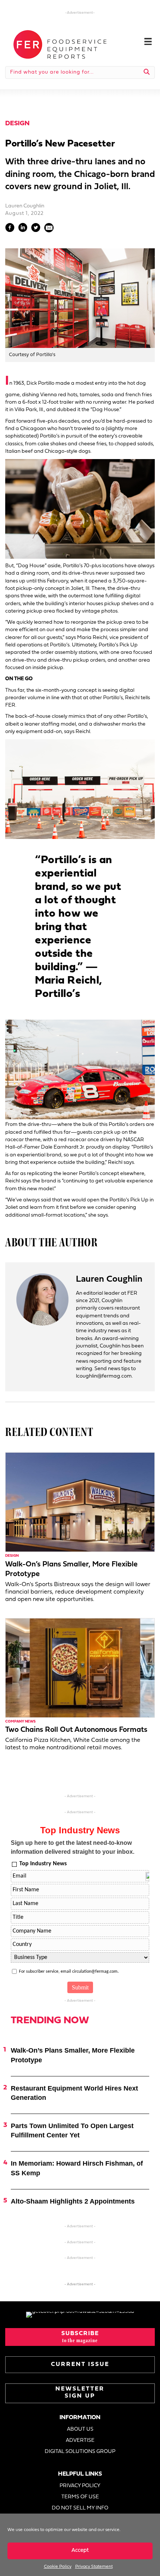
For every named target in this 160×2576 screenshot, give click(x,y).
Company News (20, 1722)
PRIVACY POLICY (80, 2486)
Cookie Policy (58, 2567)
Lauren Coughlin (25, 206)
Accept (80, 2551)
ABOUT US (80, 2429)
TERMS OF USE (80, 2497)
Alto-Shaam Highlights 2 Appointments (73, 2201)
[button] (80, 2337)
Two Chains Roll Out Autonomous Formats (76, 1730)
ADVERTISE (80, 2441)
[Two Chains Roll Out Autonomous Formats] (80, 1668)
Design (17, 124)
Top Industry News (43, 1864)
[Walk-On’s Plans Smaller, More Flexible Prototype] (80, 1502)
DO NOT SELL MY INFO (80, 2508)
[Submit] (147, 72)
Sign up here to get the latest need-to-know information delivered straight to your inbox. (73, 1847)
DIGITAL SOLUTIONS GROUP (80, 2452)
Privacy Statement (94, 2567)
